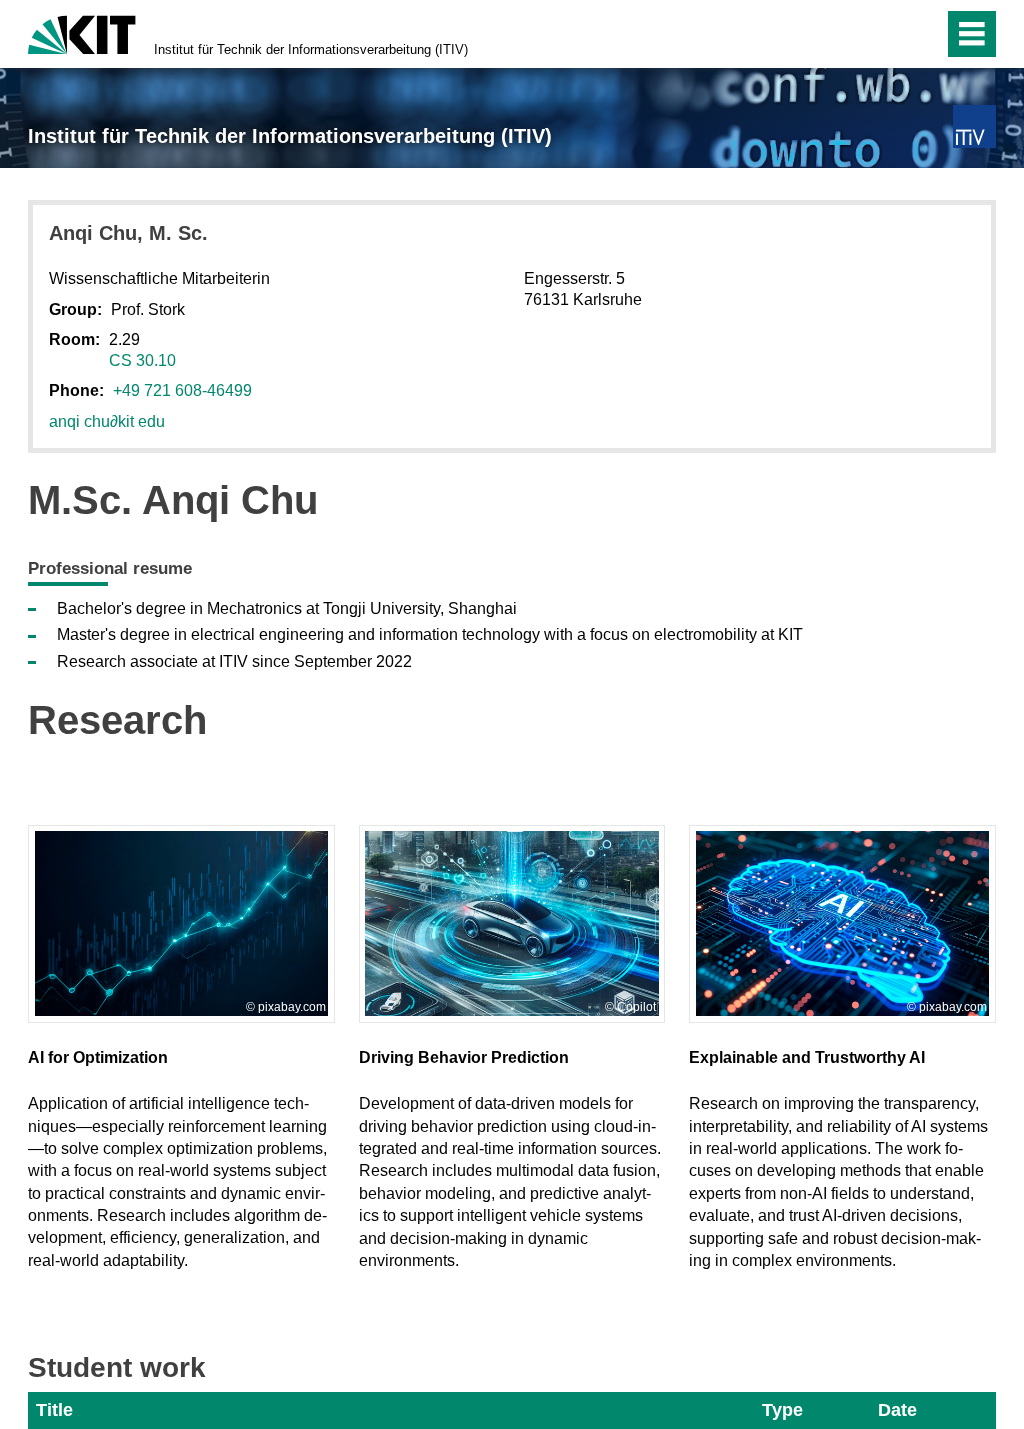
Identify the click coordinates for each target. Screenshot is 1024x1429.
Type (782, 1410)
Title (54, 1410)
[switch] (885, 34)
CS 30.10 (142, 360)
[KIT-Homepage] (82, 32)
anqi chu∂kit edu (107, 421)
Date (897, 1410)
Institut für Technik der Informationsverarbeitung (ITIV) (311, 49)
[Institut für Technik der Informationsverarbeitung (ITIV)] (974, 126)
